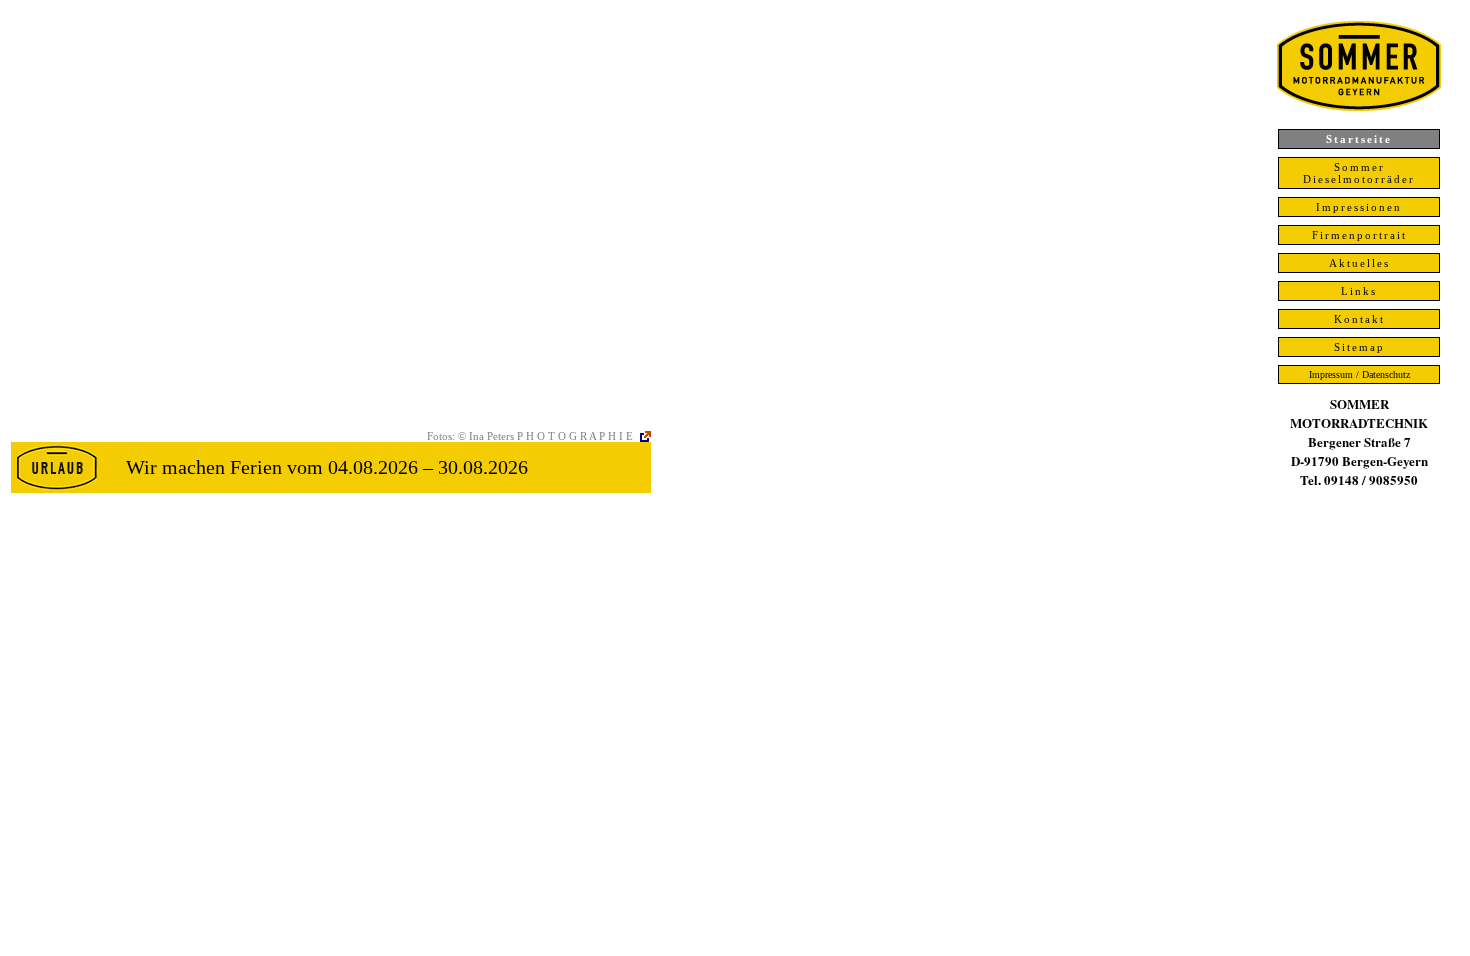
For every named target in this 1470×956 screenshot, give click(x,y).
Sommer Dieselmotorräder (1359, 173)
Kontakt (1359, 319)
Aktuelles (1359, 263)
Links (1359, 291)
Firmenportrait (1359, 235)
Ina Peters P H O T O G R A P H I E (551, 436)
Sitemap (1359, 347)
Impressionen (1359, 207)
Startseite (1359, 139)
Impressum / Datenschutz (1359, 374)
